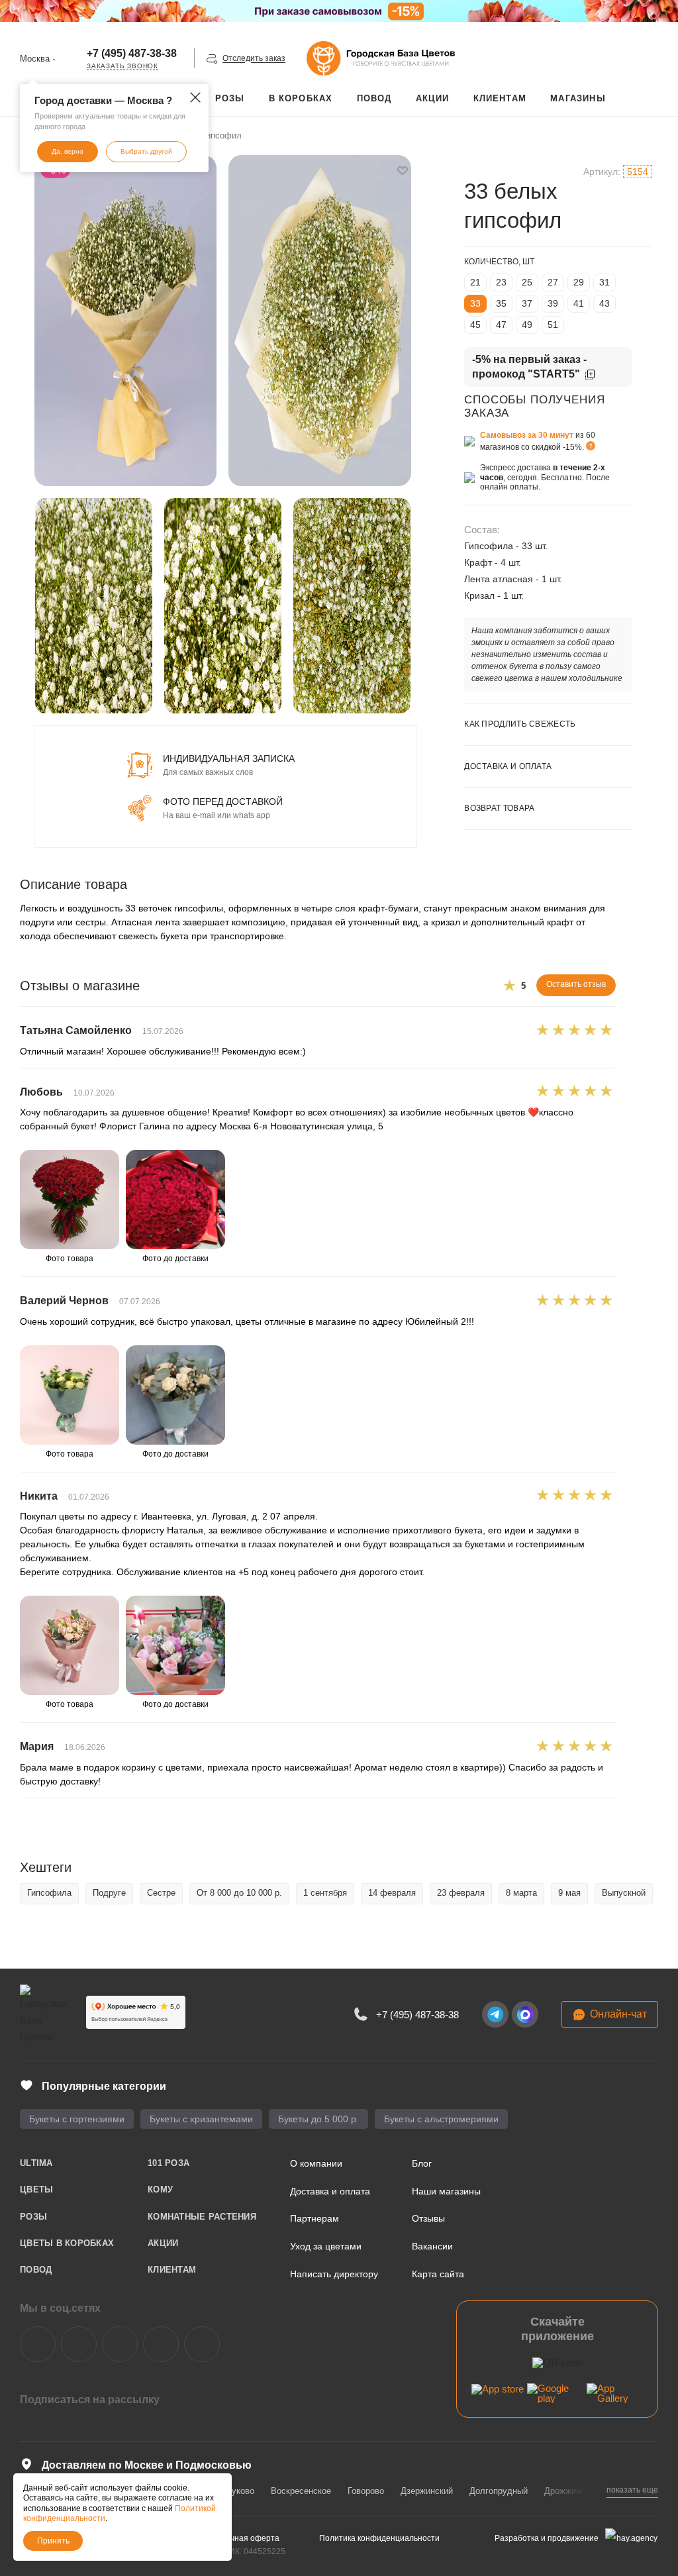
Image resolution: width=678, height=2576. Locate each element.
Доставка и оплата (330, 2191)
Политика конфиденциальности (379, 2538)
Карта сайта (438, 2274)
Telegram (79, 2344)
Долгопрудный (499, 2491)
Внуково (238, 2491)
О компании (316, 2163)
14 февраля (392, 1893)
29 (579, 282)
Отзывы (428, 2218)
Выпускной (624, 1893)
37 (527, 303)
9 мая (569, 1893)
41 (579, 303)
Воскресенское (301, 2491)
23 (501, 282)
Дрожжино (565, 2491)
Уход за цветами (326, 2246)
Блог (422, 2163)
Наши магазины (446, 2191)
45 (475, 325)
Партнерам (315, 2218)
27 (553, 282)
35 (501, 303)
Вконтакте (38, 2344)
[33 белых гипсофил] (126, 321)
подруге (109, 1893)
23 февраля (461, 1893)
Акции (163, 2243)
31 (605, 282)
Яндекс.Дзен (161, 2344)
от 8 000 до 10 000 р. (239, 1893)
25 (527, 282)
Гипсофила (49, 1893)
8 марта (521, 1893)
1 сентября (325, 1893)
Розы (33, 2217)
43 (605, 303)
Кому (160, 2190)
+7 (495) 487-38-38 (132, 53)
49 (527, 325)
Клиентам (172, 2270)
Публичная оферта (243, 2538)
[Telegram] (495, 2014)
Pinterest (202, 2344)
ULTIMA (36, 2163)
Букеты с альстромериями (441, 2119)
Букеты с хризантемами (201, 2119)
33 (475, 303)
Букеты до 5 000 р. (318, 2119)
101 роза (169, 2163)
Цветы (36, 2190)
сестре (161, 1893)
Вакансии (432, 2246)
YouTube (120, 2344)
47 (501, 325)
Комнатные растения (202, 2217)
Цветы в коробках (67, 2243)
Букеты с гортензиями (77, 2119)
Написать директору (334, 2274)
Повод (36, 2270)
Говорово (366, 2491)
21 (475, 282)
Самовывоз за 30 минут (527, 435)
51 (553, 325)
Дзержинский (427, 2491)
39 (553, 303)
